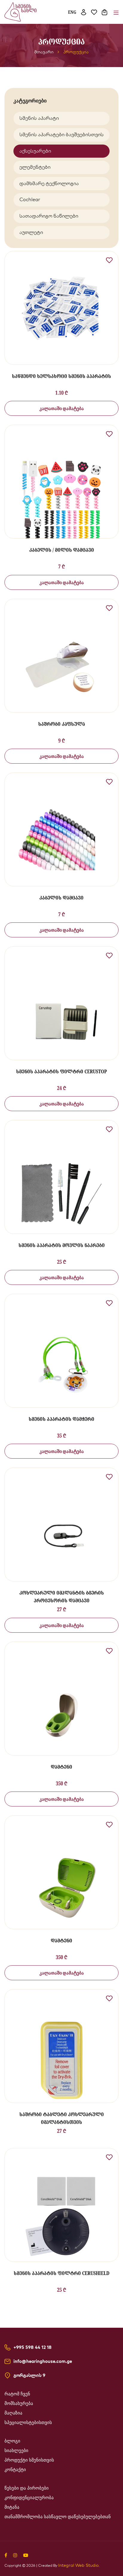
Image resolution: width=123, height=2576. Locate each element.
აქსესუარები (35, 151)
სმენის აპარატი (39, 118)
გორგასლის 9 (29, 2375)
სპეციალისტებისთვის (28, 2423)
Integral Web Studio (78, 2565)
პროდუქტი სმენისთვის (29, 2460)
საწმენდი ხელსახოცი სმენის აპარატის (61, 376)
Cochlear (30, 199)
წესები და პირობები (27, 2488)
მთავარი (44, 52)
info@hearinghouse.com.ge (43, 2361)
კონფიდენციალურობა (29, 2498)
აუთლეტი (31, 232)
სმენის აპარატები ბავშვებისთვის (61, 134)
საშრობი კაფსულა (62, 724)
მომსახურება (19, 2403)
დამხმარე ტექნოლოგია (49, 183)
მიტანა (12, 2507)
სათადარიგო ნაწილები (49, 216)
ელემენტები (35, 167)
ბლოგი (12, 2441)
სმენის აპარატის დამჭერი (61, 1419)
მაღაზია (13, 2413)
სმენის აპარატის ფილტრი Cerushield (62, 2273)
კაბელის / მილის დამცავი (62, 550)
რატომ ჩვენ (17, 2394)
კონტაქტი (15, 2470)
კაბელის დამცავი (61, 898)
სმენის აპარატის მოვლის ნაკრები (62, 1245)
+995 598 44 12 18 (33, 2347)
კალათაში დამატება (62, 408)
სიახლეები (16, 2451)
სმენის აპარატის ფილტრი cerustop (61, 1071)
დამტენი (61, 1767)
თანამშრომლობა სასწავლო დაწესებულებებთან (58, 2517)
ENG (72, 12)
